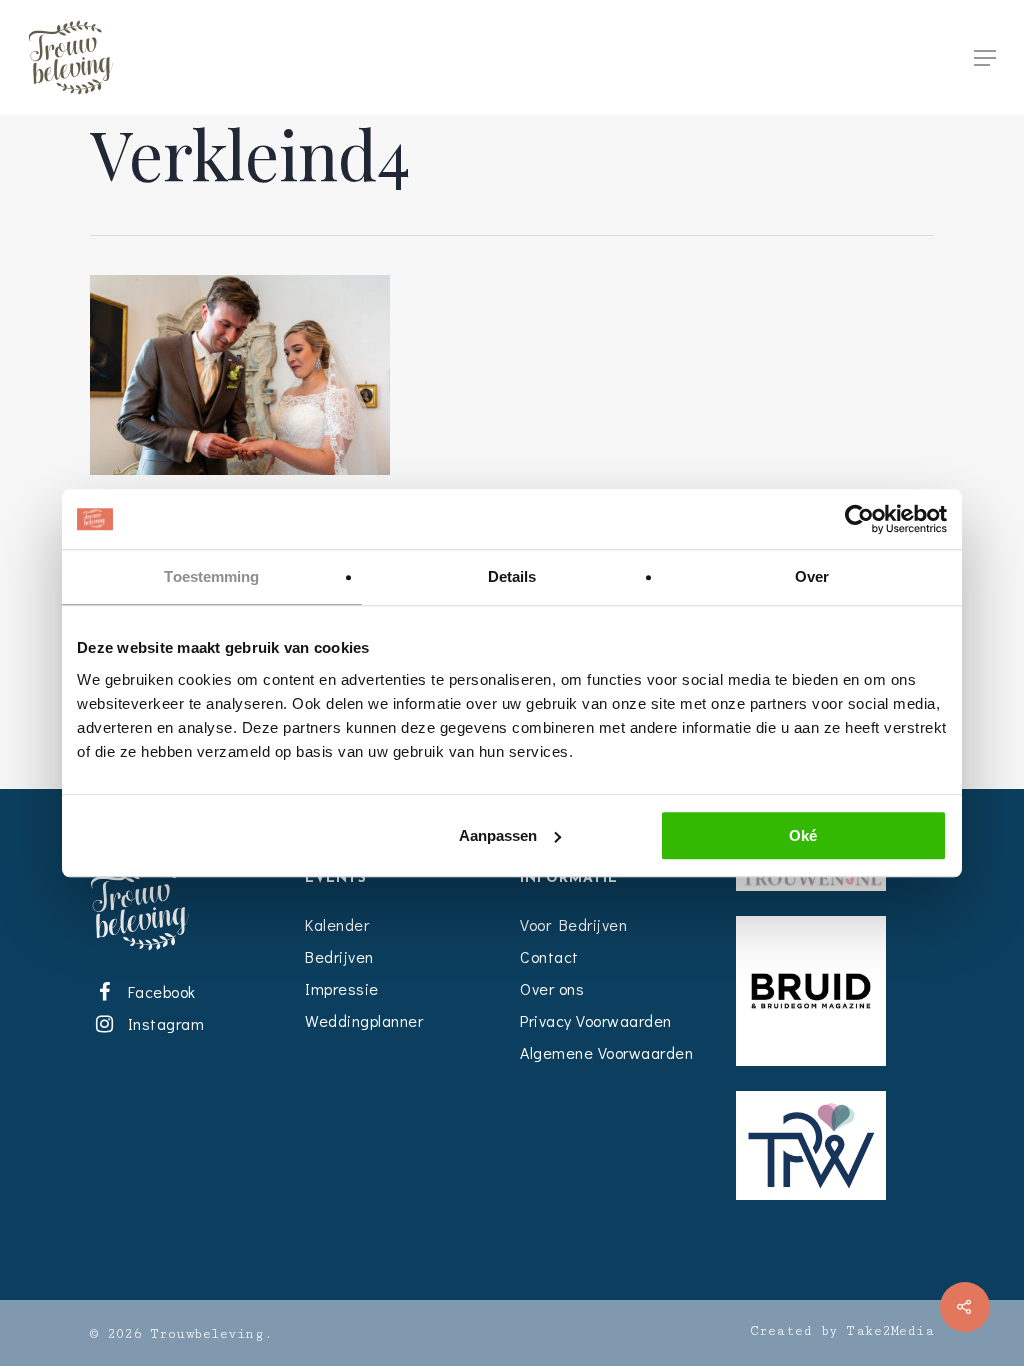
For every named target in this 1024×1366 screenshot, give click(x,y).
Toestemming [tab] (211, 576)
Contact (549, 956)
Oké (803, 835)
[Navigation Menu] (985, 58)
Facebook (158, 991)
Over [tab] (812, 576)
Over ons (552, 988)
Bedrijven (339, 956)
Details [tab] (512, 576)
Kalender (337, 924)
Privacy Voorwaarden (596, 1020)
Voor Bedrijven (573, 924)
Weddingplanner (364, 1020)
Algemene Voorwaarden (606, 1052)
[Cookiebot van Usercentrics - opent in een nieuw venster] (859, 519)
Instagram (162, 1023)
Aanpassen (498, 835)
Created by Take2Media (842, 1331)
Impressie (342, 988)
